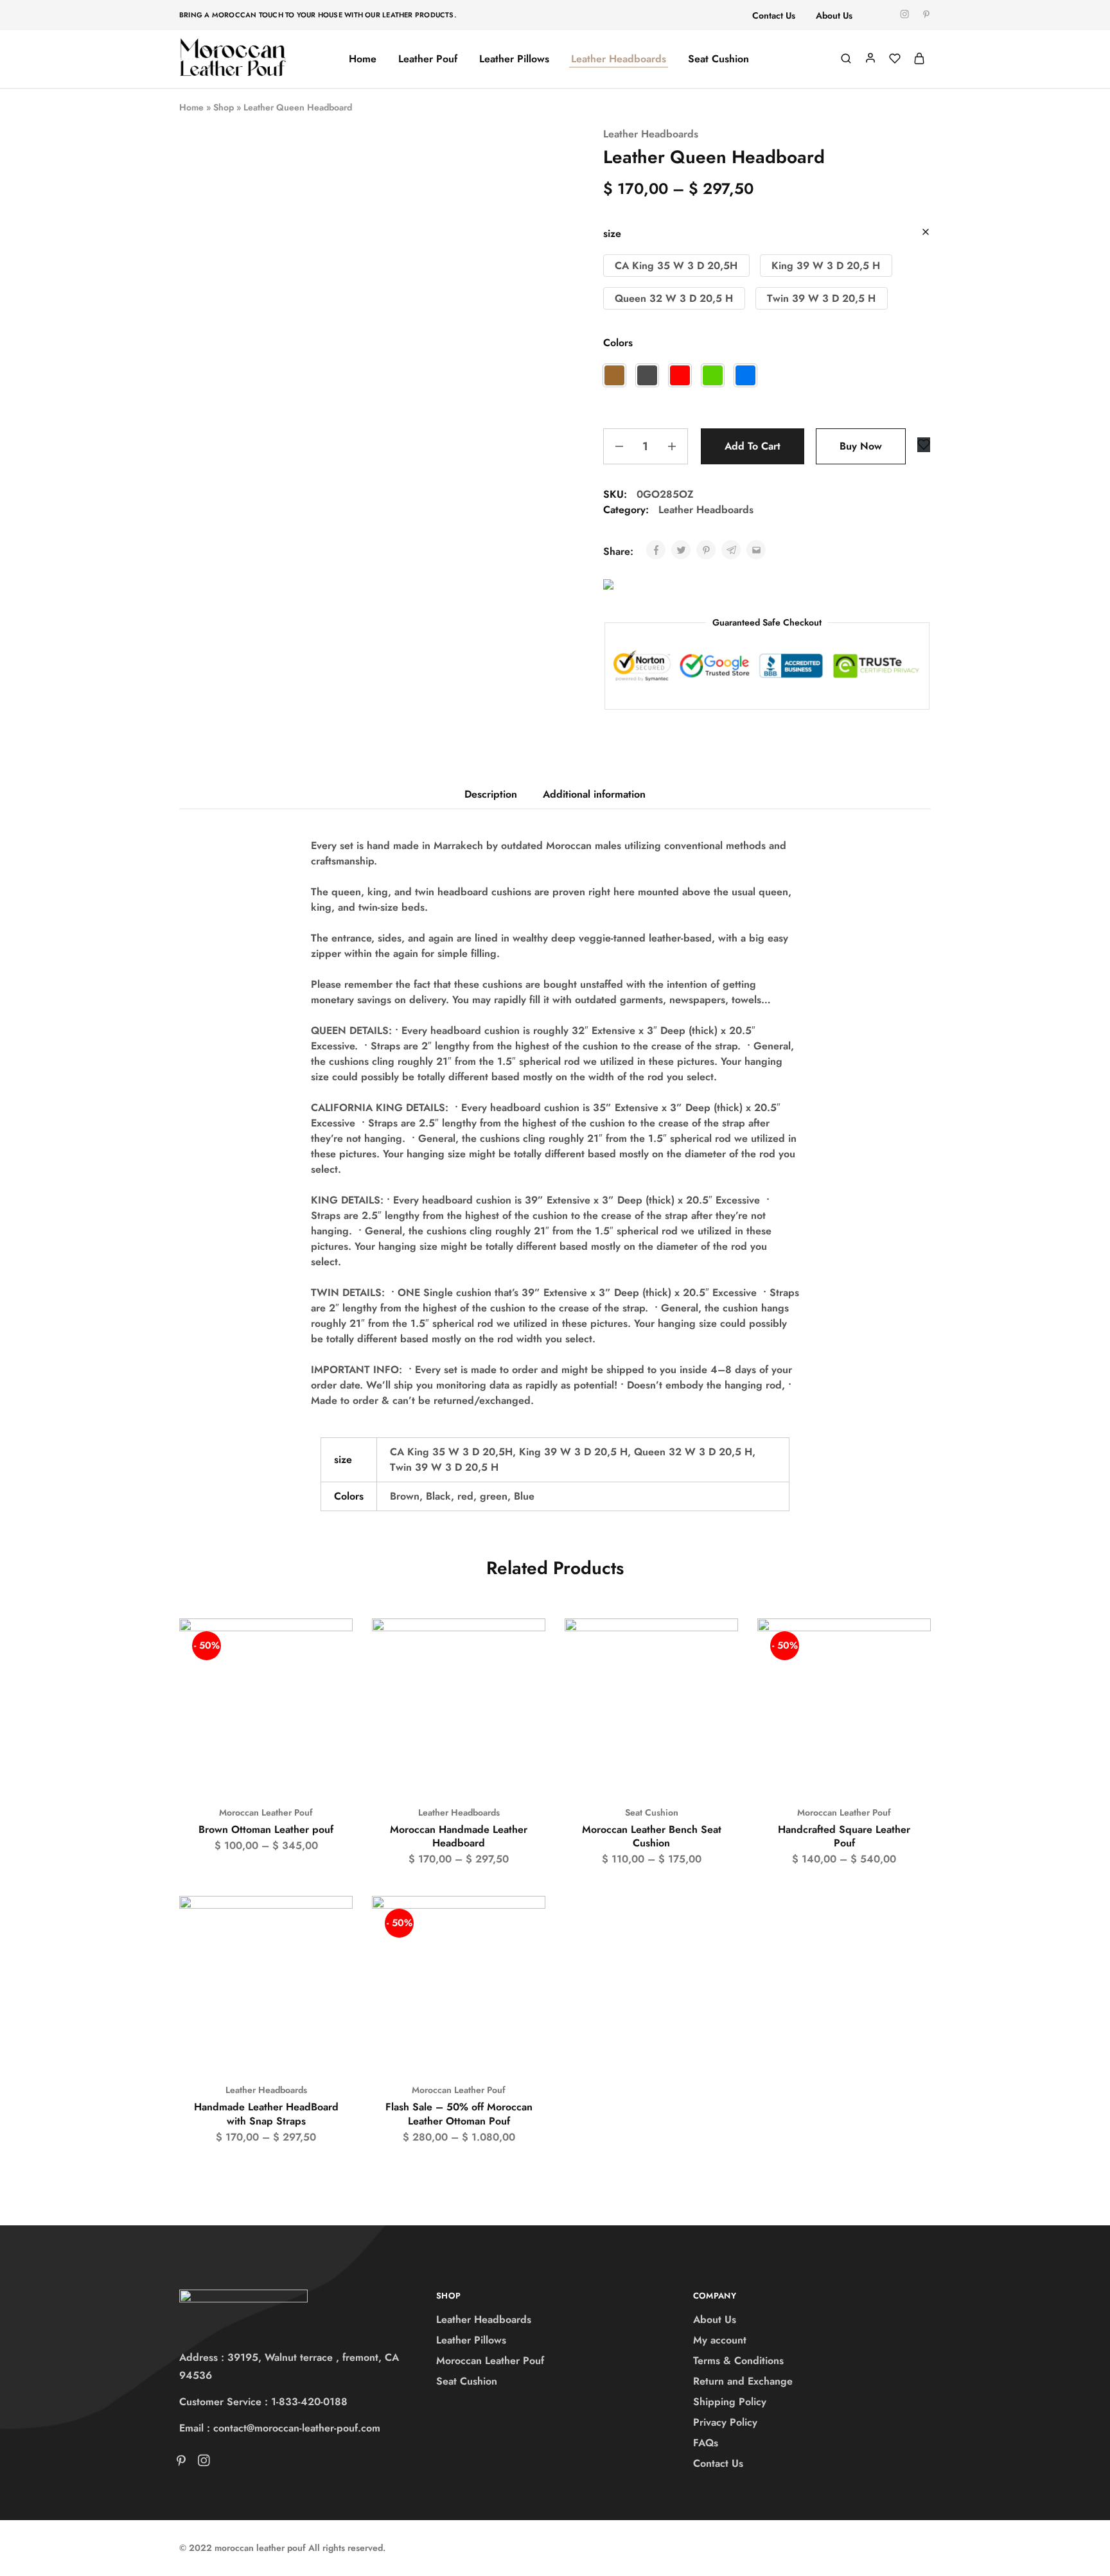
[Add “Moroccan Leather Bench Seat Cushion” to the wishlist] (717, 1644)
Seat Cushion (718, 59)
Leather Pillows (514, 59)
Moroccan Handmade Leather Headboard (459, 1836)
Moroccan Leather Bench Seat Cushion (652, 1836)
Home (363, 59)
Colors (618, 343)
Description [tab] (491, 794)
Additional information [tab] (594, 794)
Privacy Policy (725, 2422)
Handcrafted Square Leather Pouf (844, 1836)
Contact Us (774, 15)
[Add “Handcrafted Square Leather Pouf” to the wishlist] (909, 1644)
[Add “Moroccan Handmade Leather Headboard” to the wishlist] (524, 1644)
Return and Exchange (743, 2381)
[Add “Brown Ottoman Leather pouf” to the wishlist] (331, 1644)
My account (720, 2340)
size (612, 233)
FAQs (706, 2443)
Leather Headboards (619, 59)
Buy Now (861, 446)
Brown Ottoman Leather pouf (266, 1829)
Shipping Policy (730, 2402)
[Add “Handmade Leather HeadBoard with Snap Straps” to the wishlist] (331, 1922)
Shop (224, 107)
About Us (834, 15)
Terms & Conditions (738, 2361)
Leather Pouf (428, 59)
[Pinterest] (184, 2463)
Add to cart (753, 446)
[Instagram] (201, 2463)
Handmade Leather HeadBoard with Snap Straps (266, 2114)
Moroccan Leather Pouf (266, 1812)
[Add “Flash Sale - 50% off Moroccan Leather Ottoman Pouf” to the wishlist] (524, 1922)
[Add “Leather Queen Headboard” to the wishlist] (924, 445)
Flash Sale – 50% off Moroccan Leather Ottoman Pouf (459, 2114)
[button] (676, 266)
